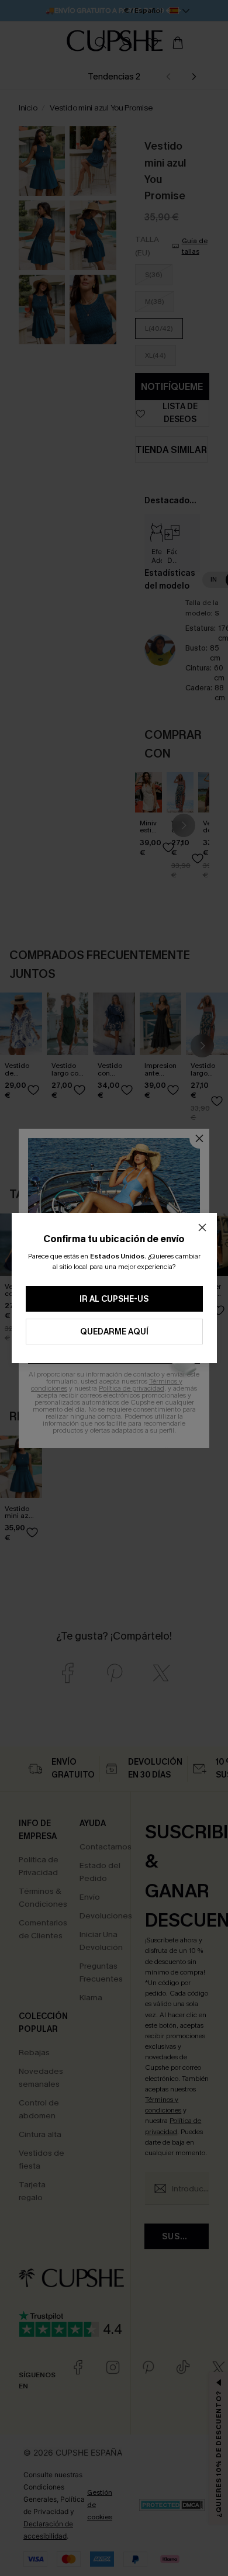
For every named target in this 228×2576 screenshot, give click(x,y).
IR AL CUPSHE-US (114, 1299)
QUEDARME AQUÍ (114, 1332)
